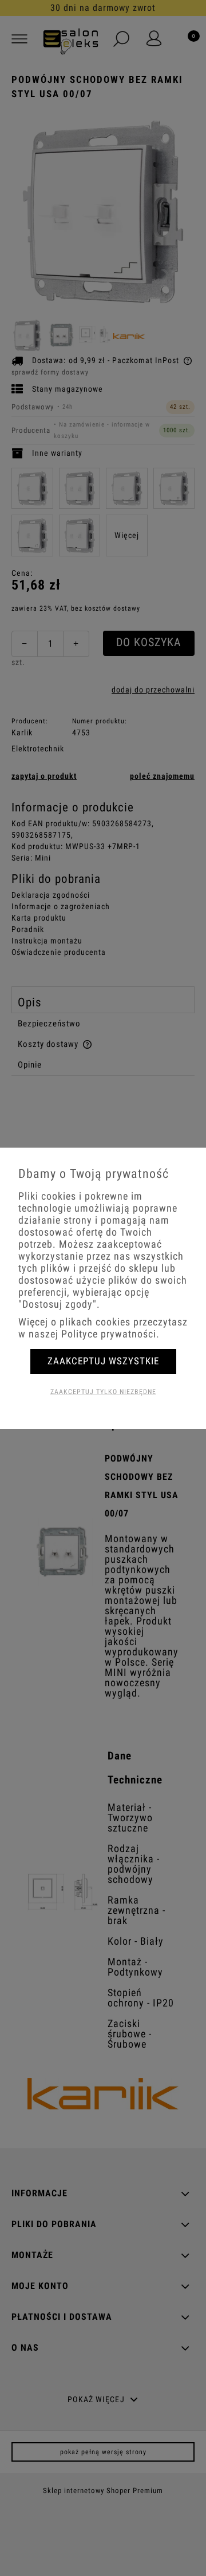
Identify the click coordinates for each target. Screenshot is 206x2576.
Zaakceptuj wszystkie (103, 1361)
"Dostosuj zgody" (58, 1304)
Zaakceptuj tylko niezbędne (103, 1392)
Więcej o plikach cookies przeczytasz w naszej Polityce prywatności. (103, 1328)
